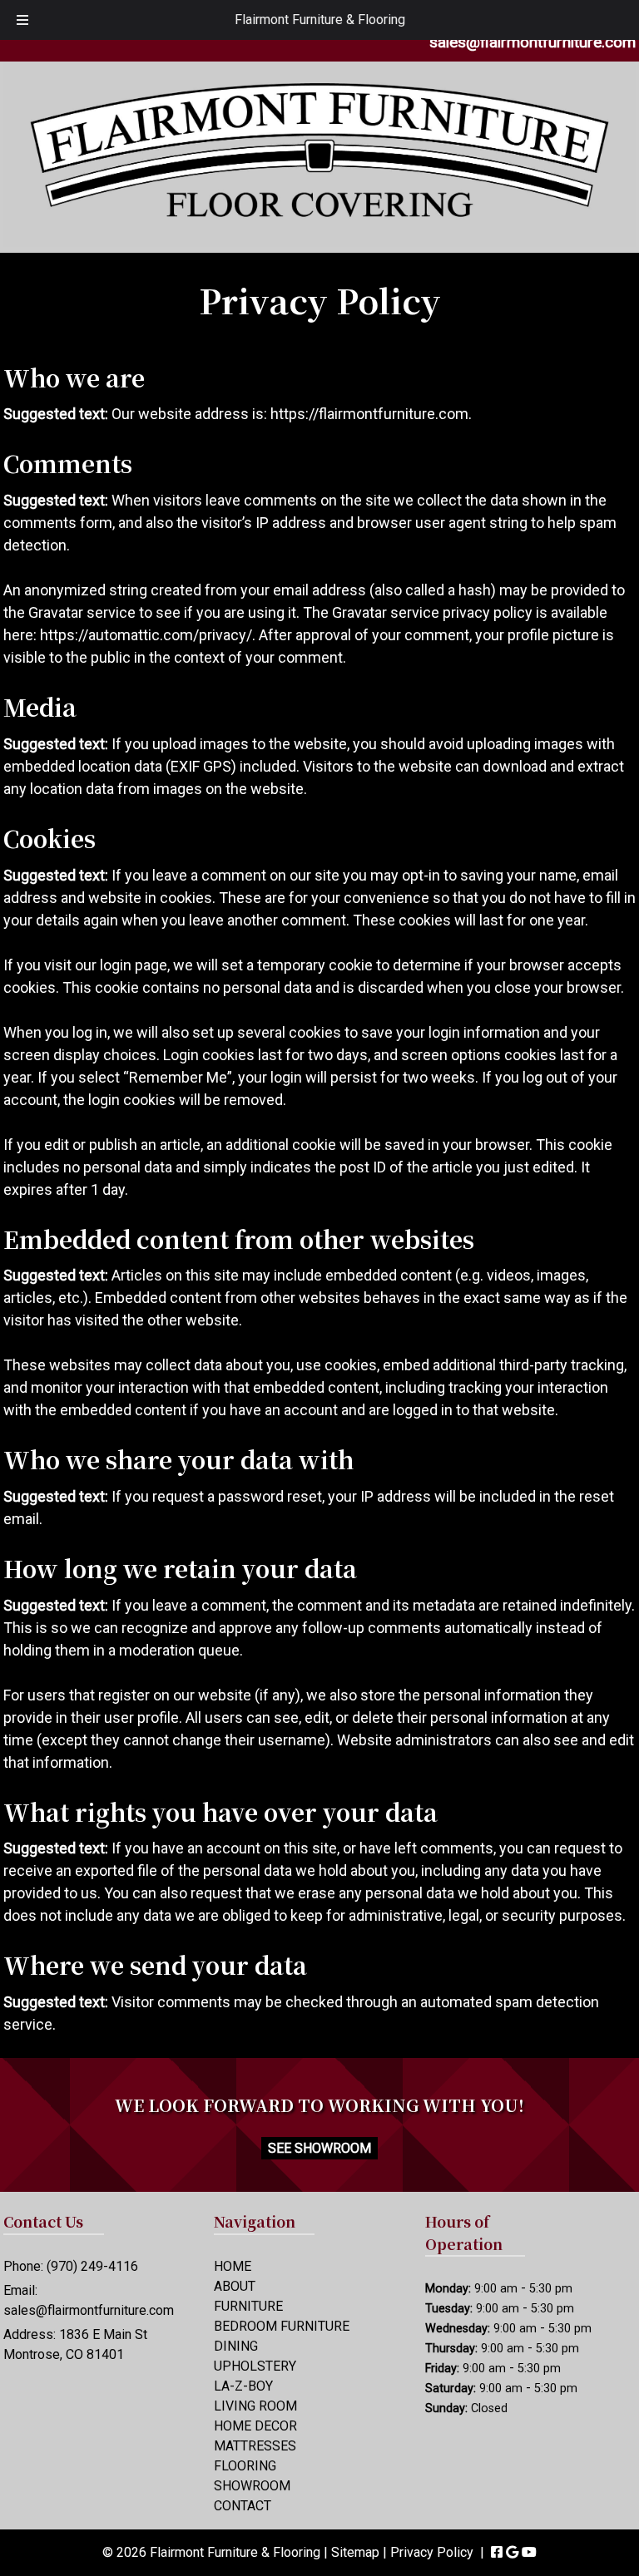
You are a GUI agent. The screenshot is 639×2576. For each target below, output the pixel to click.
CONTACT (243, 2506)
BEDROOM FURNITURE (282, 2326)
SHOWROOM (252, 2486)
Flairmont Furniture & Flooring (320, 20)
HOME (233, 2266)
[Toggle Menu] (22, 20)
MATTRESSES (255, 2446)
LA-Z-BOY (243, 2386)
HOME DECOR (255, 2426)
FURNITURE (248, 2306)
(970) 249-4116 (92, 2266)
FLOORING (245, 2466)
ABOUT (235, 2286)
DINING (236, 2346)
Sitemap (355, 2552)
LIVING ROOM (255, 2406)
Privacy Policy (432, 2552)
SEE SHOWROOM (319, 2148)
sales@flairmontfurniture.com (532, 42)
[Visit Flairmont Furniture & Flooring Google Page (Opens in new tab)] (512, 2552)
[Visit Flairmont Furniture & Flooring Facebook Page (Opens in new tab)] (497, 2552)
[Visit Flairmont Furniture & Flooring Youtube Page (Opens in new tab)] (529, 2552)
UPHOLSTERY (255, 2366)
